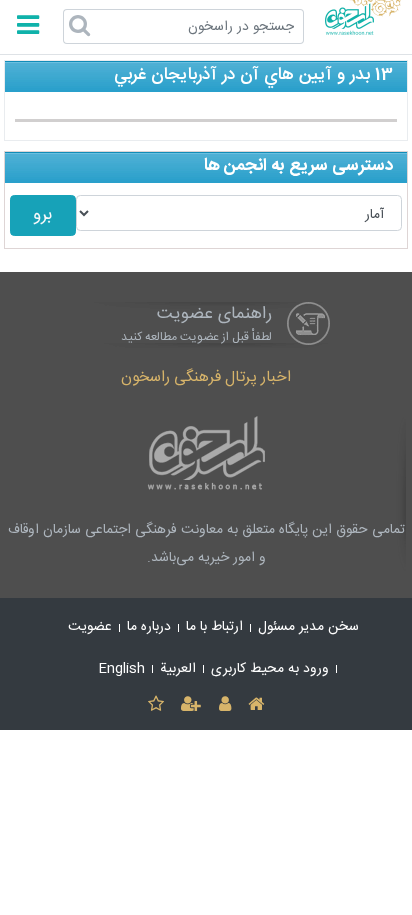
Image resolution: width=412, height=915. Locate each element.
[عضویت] (191, 705)
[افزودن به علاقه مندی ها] (155, 705)
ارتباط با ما (214, 627)
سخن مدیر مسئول (308, 627)
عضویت (90, 627)
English (122, 669)
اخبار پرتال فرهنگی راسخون (206, 377)
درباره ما (149, 627)
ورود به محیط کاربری (270, 669)
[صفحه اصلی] (255, 705)
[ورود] (224, 705)
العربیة (178, 669)
